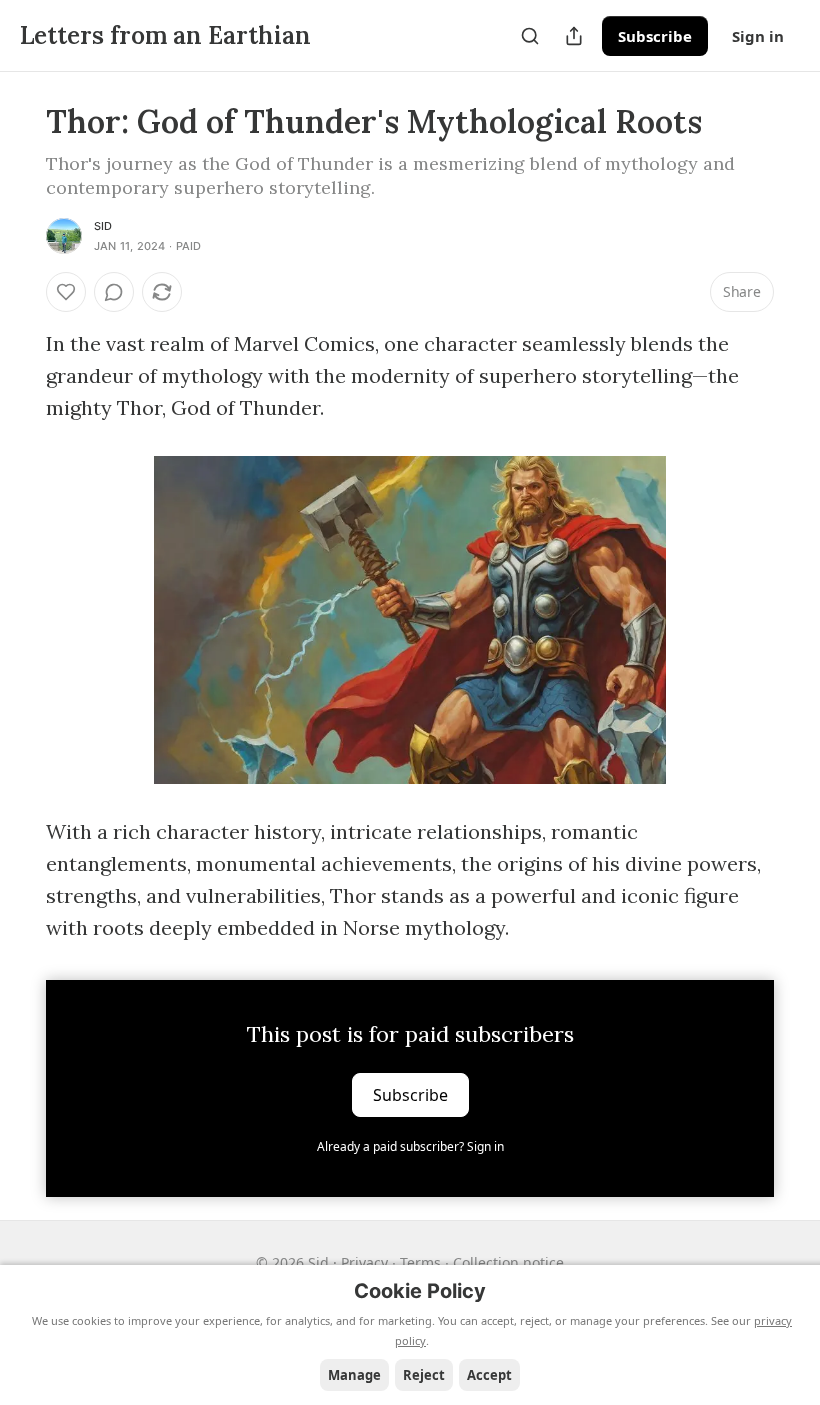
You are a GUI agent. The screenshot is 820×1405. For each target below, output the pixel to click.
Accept (489, 1375)
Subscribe (655, 36)
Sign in (758, 36)
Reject (424, 1375)
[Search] (530, 36)
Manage (354, 1375)
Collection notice (508, 1262)
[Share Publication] (574, 36)
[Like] (66, 292)
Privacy (364, 1262)
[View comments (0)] (114, 292)
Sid (103, 226)
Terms (420, 1262)
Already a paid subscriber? (410, 1146)
